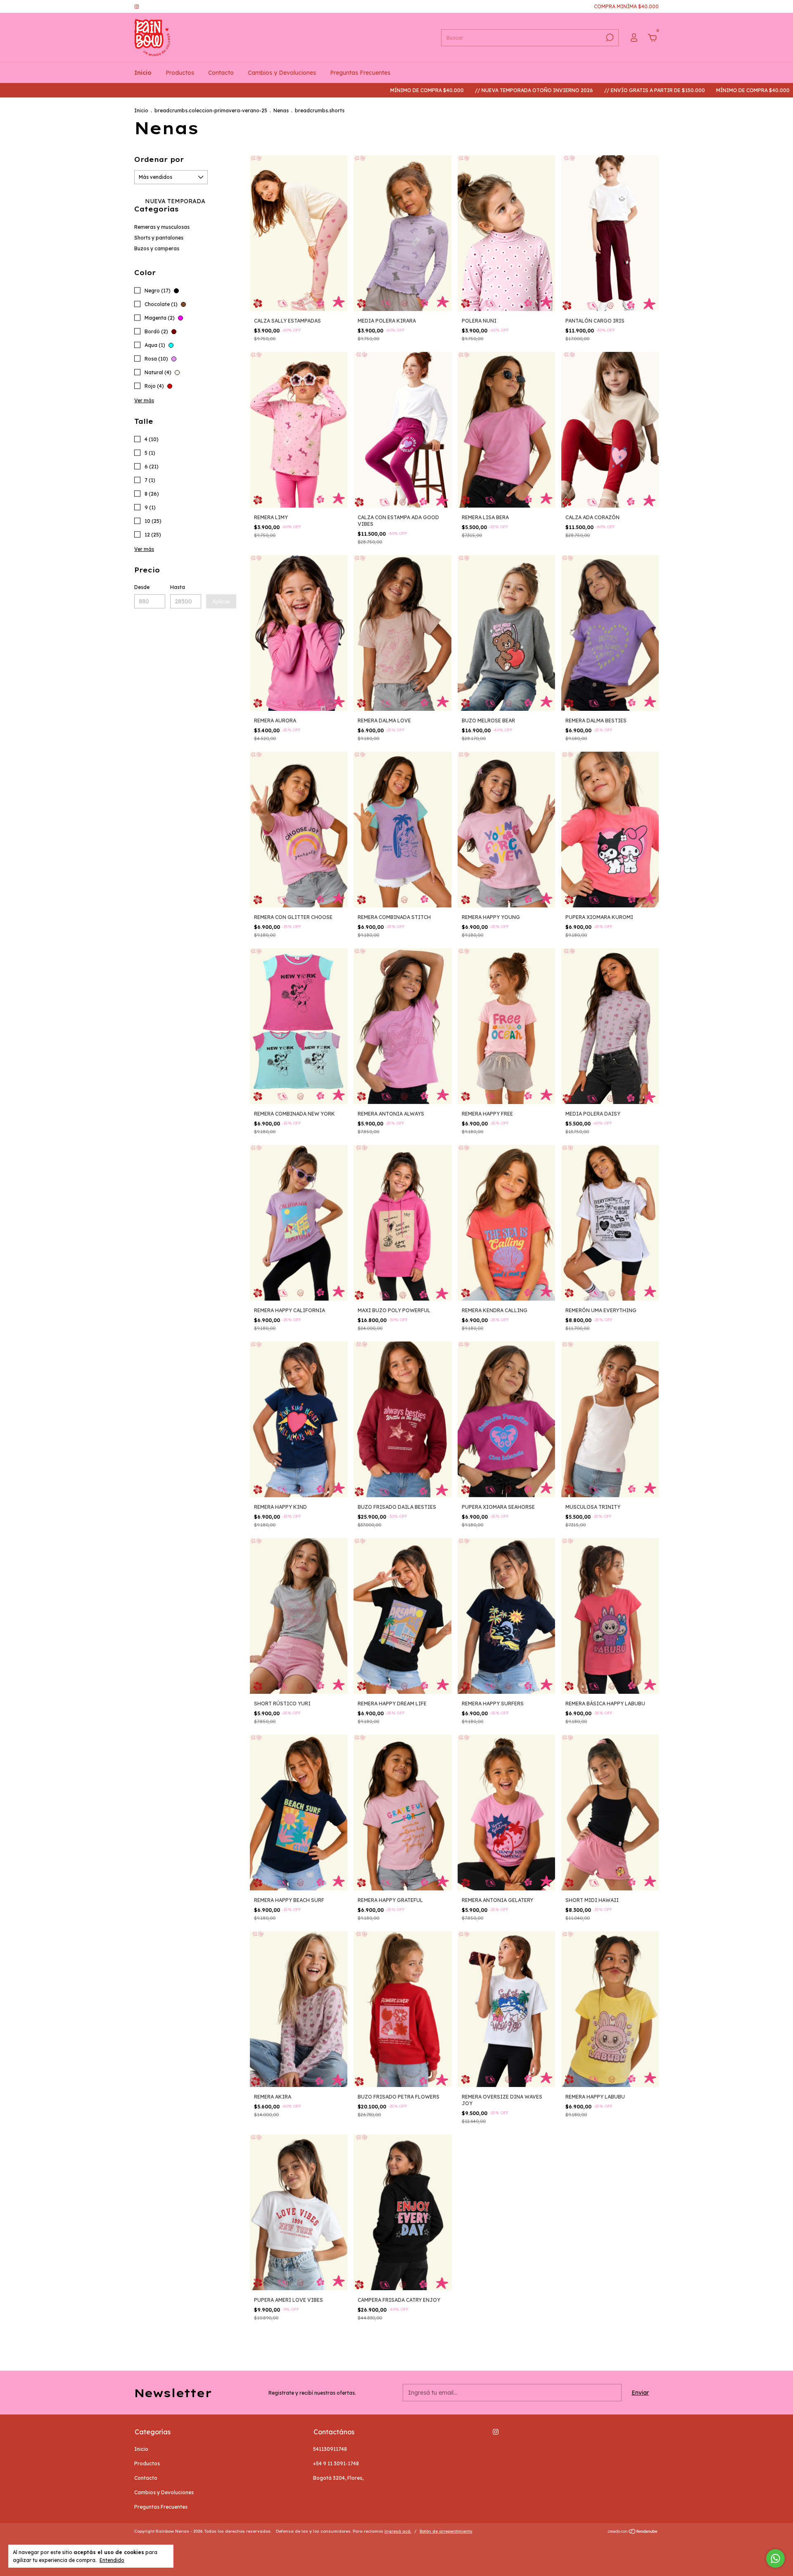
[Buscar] (609, 38)
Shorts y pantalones (159, 238)
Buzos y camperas (157, 248)
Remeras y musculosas (162, 227)
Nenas (281, 110)
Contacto (221, 73)
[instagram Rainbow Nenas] (137, 6)
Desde (142, 587)
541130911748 (330, 2449)
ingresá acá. (398, 2531)
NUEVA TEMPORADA (174, 201)
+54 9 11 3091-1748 (336, 2463)
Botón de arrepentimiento (446, 2531)
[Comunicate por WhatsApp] (775, 2558)
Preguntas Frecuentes (360, 73)
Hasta (178, 587)
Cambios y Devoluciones (282, 73)
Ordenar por (159, 159)
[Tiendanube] (633, 2532)
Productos (180, 73)
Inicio (143, 73)
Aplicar (221, 601)
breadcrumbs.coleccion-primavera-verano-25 (211, 110)
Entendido (112, 2560)
